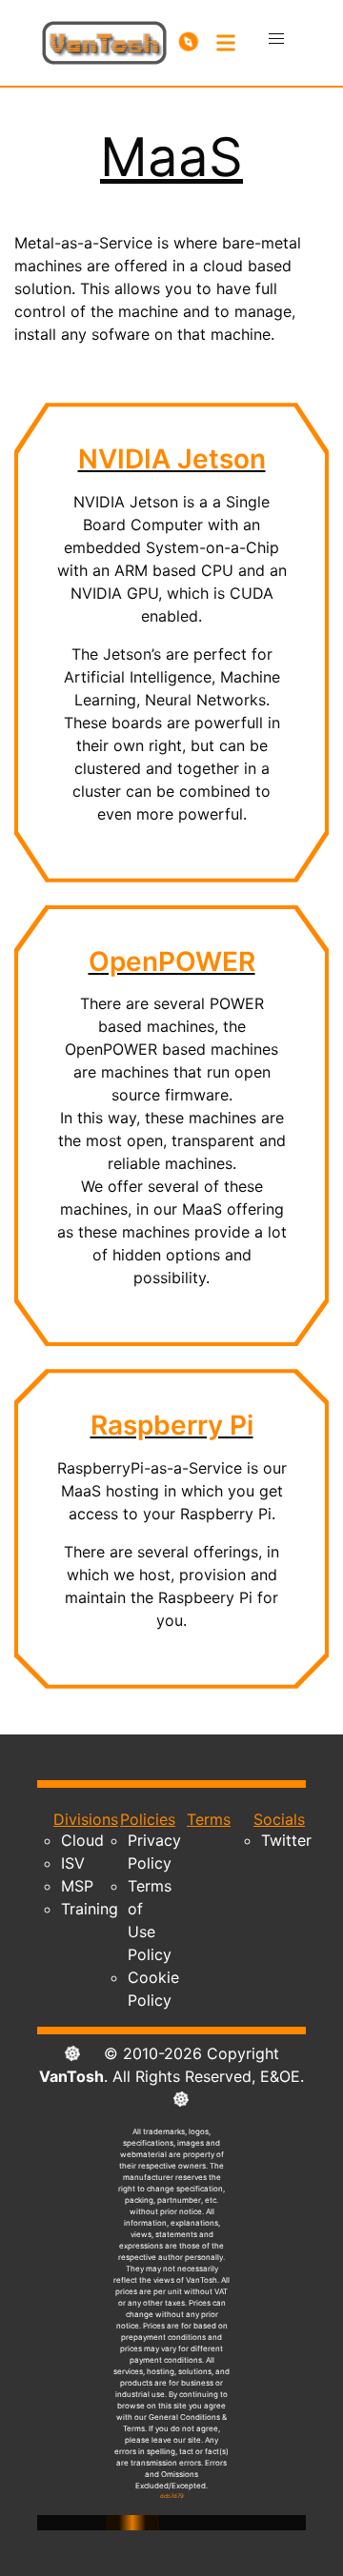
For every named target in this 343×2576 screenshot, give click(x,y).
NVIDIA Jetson (172, 459)
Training (90, 1909)
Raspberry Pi (172, 1425)
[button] (276, 39)
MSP (77, 1886)
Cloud (82, 1840)
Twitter (286, 1840)
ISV (73, 1863)
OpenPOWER (172, 961)
